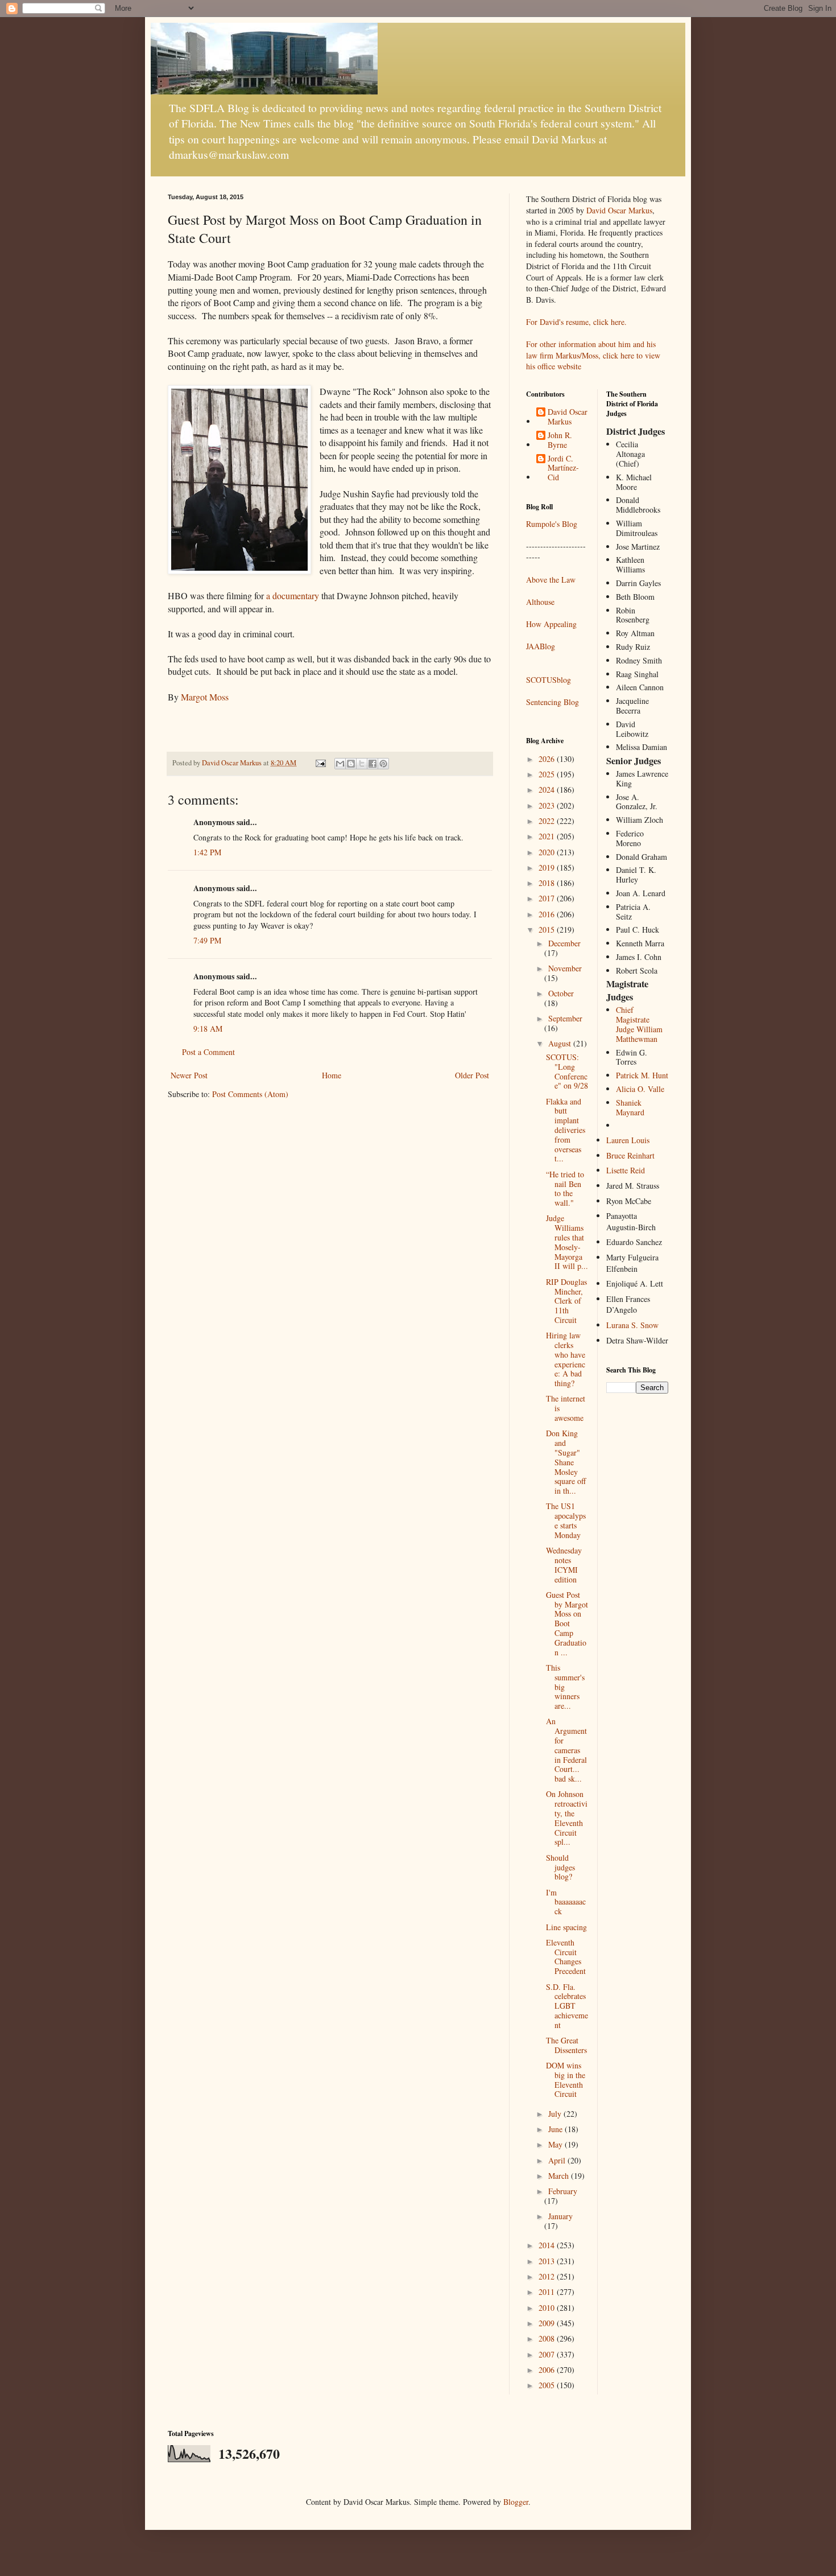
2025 (548, 774)
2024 (548, 790)
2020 (548, 852)
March (560, 2176)
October (561, 993)
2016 (548, 914)
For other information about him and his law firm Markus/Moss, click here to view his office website (593, 355)
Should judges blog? (560, 1867)
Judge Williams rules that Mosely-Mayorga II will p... (567, 1242)
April (558, 2160)
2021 (548, 836)
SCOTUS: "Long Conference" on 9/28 (567, 1071)
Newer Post (189, 1075)
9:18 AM (208, 1029)
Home (332, 1075)
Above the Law (551, 580)
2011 (548, 2292)
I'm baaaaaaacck (566, 1902)
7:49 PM (207, 940)
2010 (548, 2308)
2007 (548, 2354)
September (565, 1018)
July (556, 2114)
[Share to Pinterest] (383, 764)
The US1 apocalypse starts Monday (566, 1520)
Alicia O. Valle (640, 1089)
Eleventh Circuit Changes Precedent (566, 1957)
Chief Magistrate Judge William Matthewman (639, 1024)
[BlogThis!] (351, 764)
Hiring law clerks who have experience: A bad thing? (566, 1359)
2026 (548, 759)
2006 (548, 2370)
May (556, 2144)
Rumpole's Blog (552, 524)
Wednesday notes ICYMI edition (564, 1565)
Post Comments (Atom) (250, 1094)
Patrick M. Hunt (642, 1075)
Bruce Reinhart (630, 1155)
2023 (548, 805)
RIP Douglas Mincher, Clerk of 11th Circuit (566, 1301)
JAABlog (541, 646)
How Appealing (551, 624)
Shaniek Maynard (630, 1107)
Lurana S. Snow (632, 1325)
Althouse (540, 602)
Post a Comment (208, 1052)
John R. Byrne (560, 440)
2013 (548, 2261)
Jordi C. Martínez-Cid (563, 468)
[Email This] (340, 764)
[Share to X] (362, 764)
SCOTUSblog (549, 680)
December (564, 943)
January (560, 2216)
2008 (548, 2338)
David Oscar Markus (619, 210)
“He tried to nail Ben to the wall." (565, 1188)
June (556, 2129)
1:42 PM (207, 852)
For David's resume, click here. (576, 322)
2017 (548, 898)
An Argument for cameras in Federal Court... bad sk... (566, 1750)
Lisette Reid (626, 1170)
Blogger (516, 2502)
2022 (548, 821)
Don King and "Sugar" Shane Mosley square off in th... (566, 1462)
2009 (548, 2323)
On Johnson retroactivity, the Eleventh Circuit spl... (567, 1818)
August (561, 1043)
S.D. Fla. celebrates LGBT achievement (567, 2006)
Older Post (472, 1075)
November (565, 968)
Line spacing (566, 1927)
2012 (548, 2276)
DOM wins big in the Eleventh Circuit (566, 2080)
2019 (548, 867)
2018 (548, 883)
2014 (548, 2245)
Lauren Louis (628, 1140)
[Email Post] (320, 763)
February (563, 2191)
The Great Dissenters (566, 2045)
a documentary (291, 595)
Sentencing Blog (552, 702)
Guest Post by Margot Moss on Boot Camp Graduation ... (567, 1623)
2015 (548, 930)
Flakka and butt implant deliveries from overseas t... (566, 1130)
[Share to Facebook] (373, 764)
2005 (548, 2385)
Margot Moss (205, 697)
